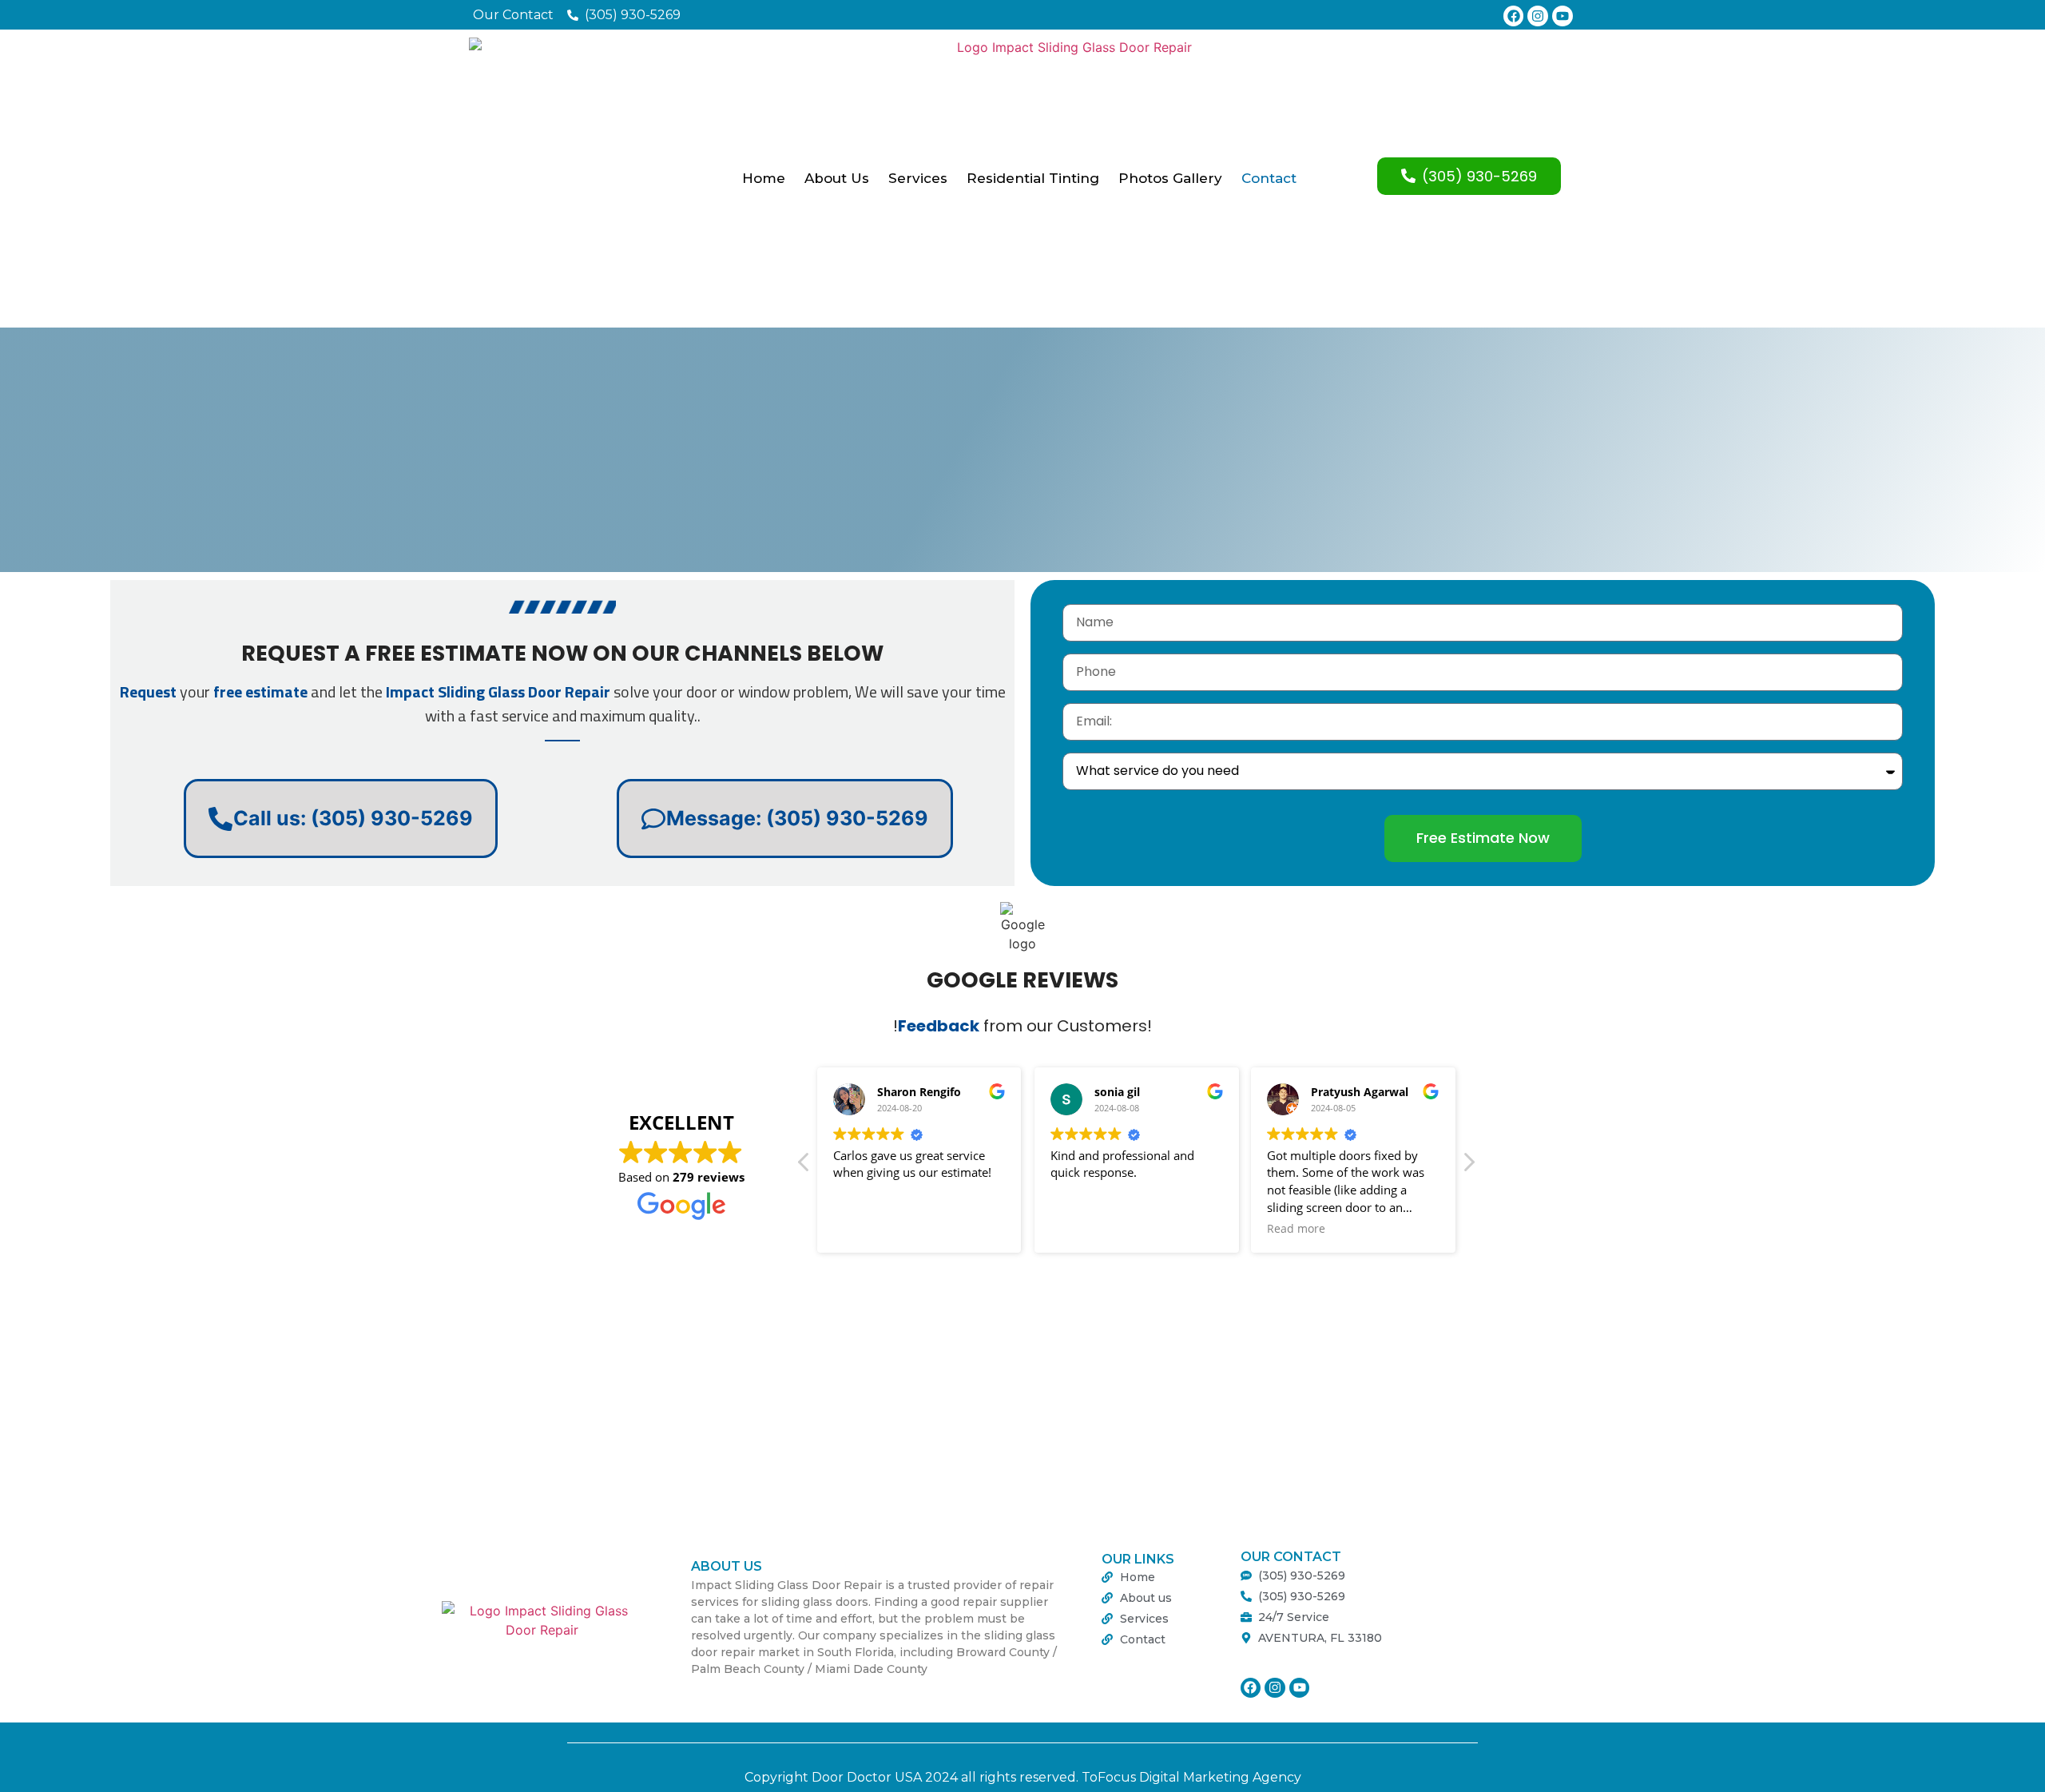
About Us (837, 178)
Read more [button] (1296, 1229)
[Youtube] (1563, 16)
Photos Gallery (1170, 178)
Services (918, 178)
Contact (1269, 178)
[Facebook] (1514, 16)
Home (764, 178)
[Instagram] (1538, 16)
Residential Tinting (1033, 178)
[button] (1468, 1166)
